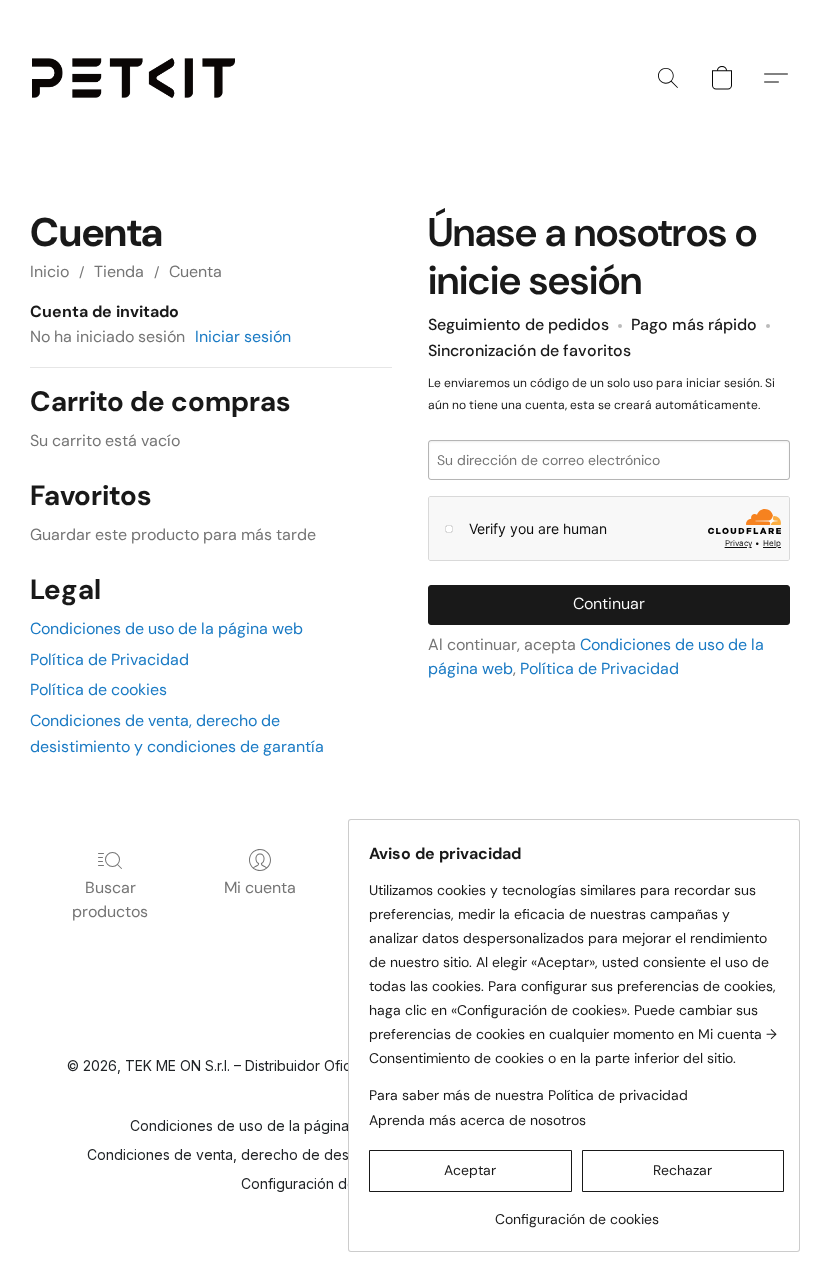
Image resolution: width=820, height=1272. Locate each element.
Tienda (119, 271)
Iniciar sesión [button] (243, 336)
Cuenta (195, 271)
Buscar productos (110, 899)
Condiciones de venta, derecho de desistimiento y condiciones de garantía (336, 1154)
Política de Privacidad (109, 659)
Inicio (49, 271)
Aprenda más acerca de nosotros (477, 1120)
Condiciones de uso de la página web (166, 628)
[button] (133, 78)
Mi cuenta (260, 887)
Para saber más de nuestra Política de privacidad (528, 1095)
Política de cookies (98, 689)
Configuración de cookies (327, 1183)
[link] (576, 1211)
